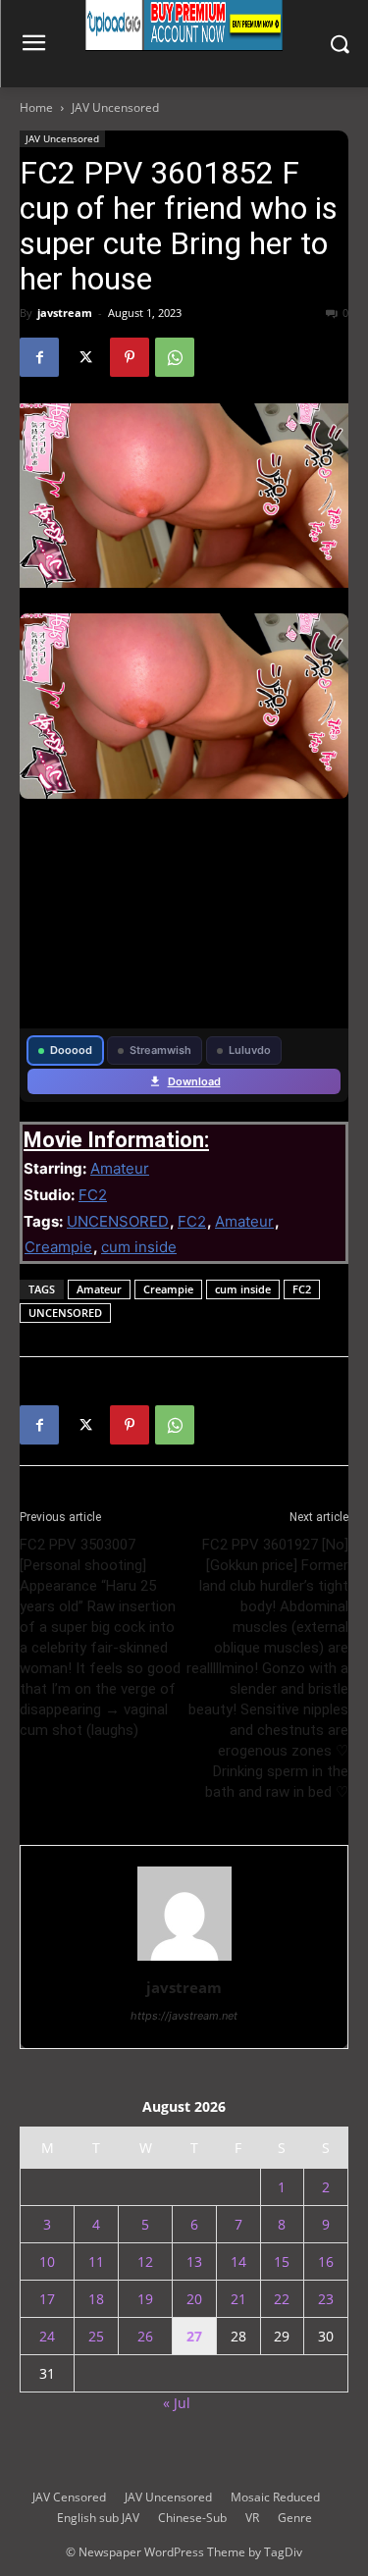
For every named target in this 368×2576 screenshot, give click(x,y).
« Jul (177, 2403)
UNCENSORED (118, 1221)
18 (96, 2299)
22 (282, 2299)
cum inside (139, 1247)
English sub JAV (98, 2518)
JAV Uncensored (115, 107)
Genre (295, 2518)
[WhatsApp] (175, 357)
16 (326, 2261)
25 (96, 2336)
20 (194, 2299)
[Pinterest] (130, 357)
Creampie (58, 1247)
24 (47, 2336)
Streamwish (160, 1050)
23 (326, 2299)
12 (145, 2261)
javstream (65, 313)
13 (194, 2261)
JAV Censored (69, 2497)
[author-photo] (184, 1960)
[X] (84, 357)
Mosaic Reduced (275, 2497)
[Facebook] (39, 357)
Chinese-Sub (192, 2518)
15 (282, 2261)
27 (194, 2336)
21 (238, 2299)
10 (47, 2261)
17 (47, 2299)
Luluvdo (250, 1050)
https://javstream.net (184, 2016)
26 (145, 2336)
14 (238, 2261)
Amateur (120, 1168)
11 (96, 2261)
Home (36, 107)
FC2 (93, 1195)
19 (145, 2299)
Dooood (71, 1050)
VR (252, 2518)
